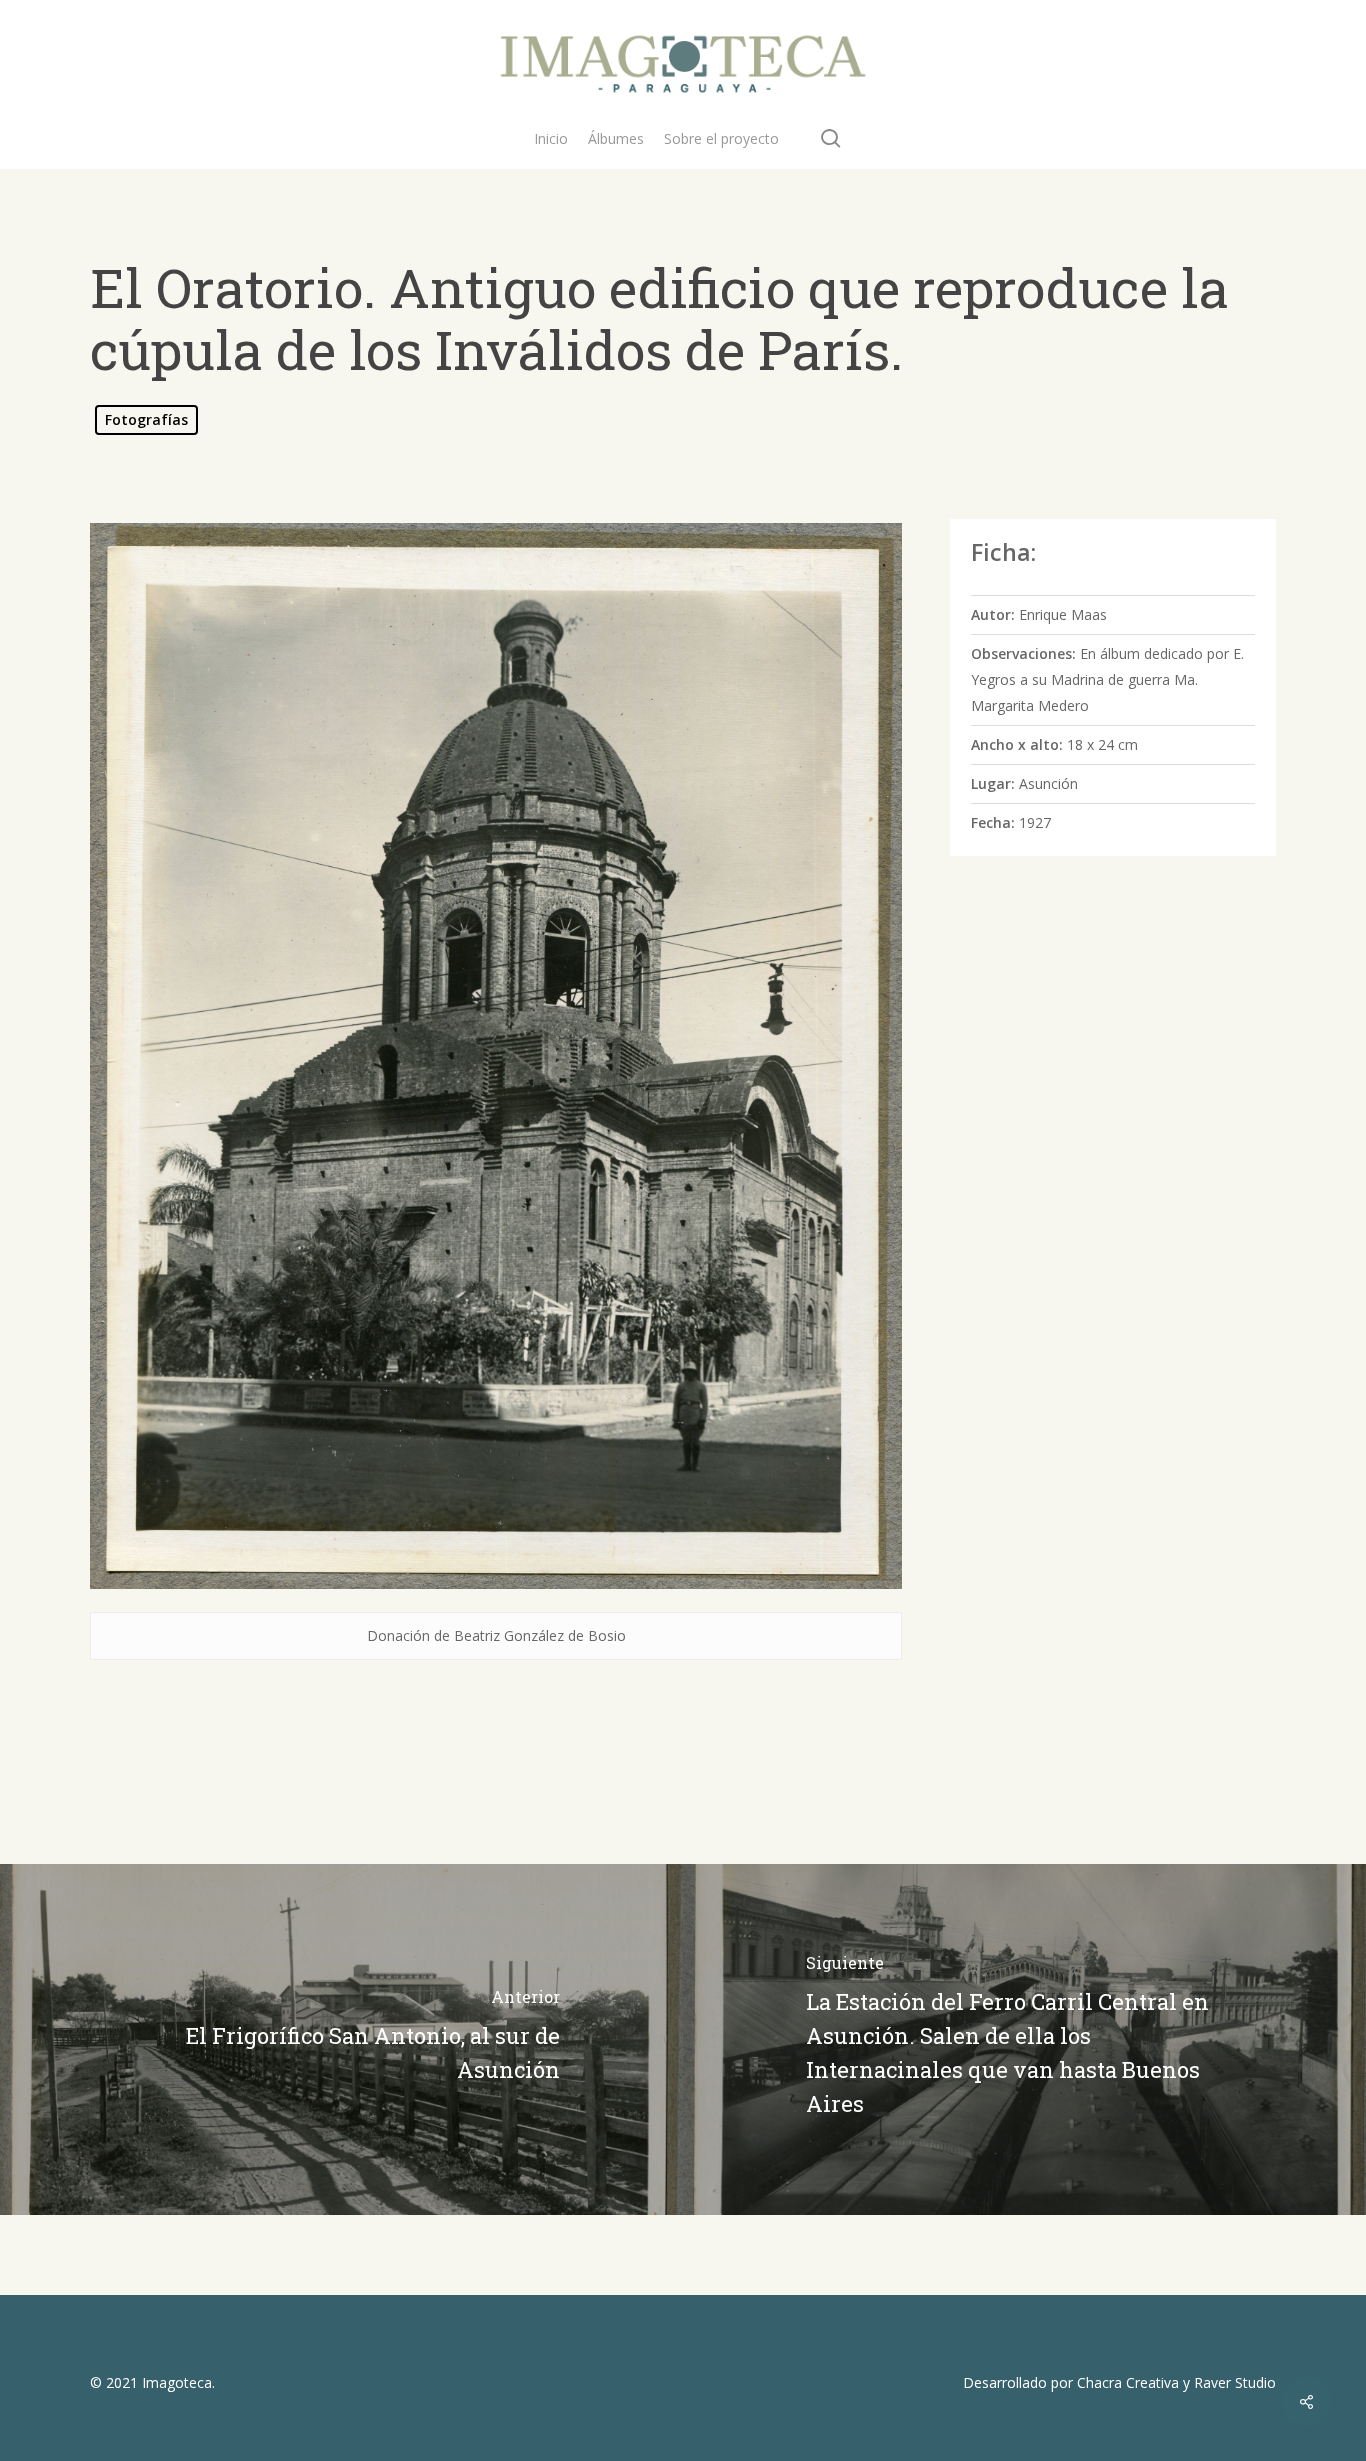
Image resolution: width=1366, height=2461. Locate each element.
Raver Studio (1235, 2382)
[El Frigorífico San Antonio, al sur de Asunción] (341, 2039)
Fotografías (146, 419)
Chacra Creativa (1128, 2382)
